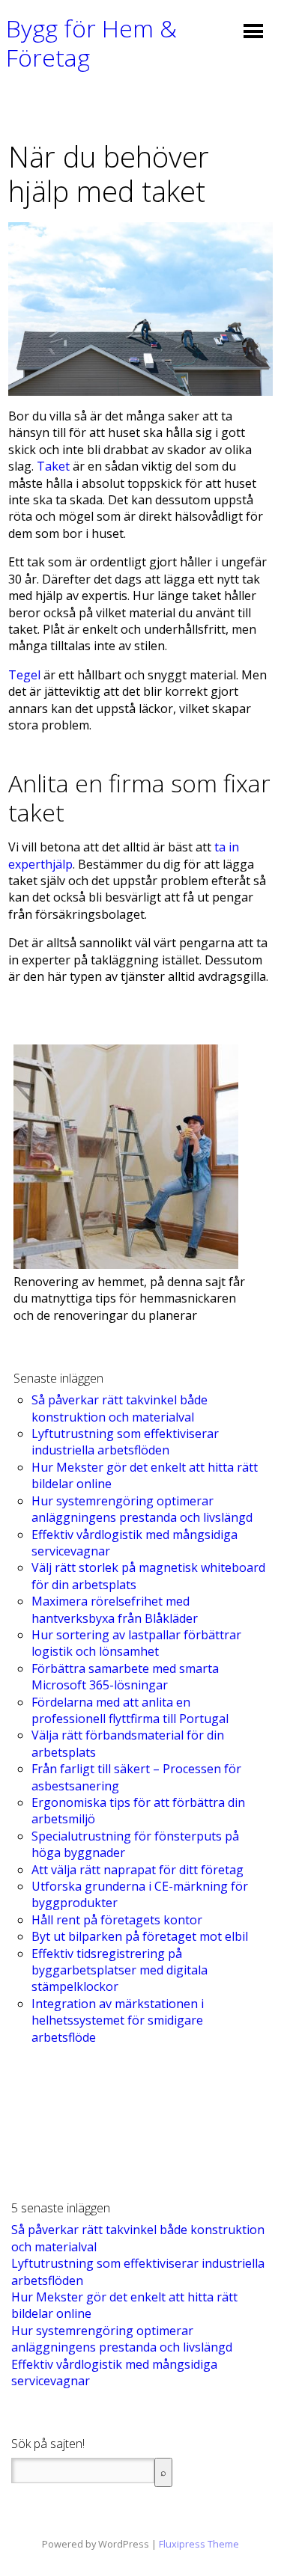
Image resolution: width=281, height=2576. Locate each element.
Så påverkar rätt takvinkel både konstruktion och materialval (120, 1408)
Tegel (24, 675)
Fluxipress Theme (199, 2544)
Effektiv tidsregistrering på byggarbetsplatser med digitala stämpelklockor (120, 1970)
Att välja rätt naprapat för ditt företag (138, 1870)
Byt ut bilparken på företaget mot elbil (140, 1936)
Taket (53, 466)
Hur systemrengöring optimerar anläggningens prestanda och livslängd (142, 1509)
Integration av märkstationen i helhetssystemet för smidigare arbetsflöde (118, 2020)
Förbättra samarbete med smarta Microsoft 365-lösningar (125, 1677)
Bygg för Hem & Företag (91, 42)
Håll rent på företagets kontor (117, 1920)
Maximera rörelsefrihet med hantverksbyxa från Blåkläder (115, 1609)
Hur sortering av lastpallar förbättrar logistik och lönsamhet (136, 1643)
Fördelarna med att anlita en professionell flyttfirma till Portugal (130, 1710)
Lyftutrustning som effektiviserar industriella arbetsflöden (125, 1442)
